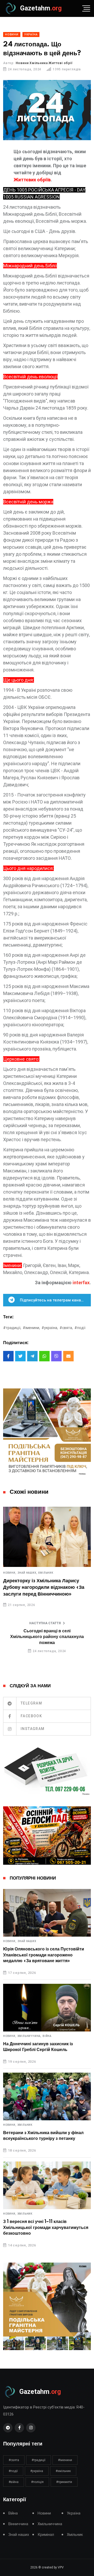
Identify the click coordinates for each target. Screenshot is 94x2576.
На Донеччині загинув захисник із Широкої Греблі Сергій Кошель (38, 2047)
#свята (14, 2460)
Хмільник (46, 1573)
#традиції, (12, 1328)
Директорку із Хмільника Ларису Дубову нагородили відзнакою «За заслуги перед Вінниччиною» (44, 1587)
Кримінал (46, 2535)
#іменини (65, 2460)
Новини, (10, 1573)
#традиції (39, 2460)
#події (80, 1328)
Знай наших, (27, 1573)
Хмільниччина (50, 2524)
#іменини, (31, 1328)
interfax (81, 1283)
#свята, (66, 1328)
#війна (14, 2482)
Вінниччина (18, 2524)
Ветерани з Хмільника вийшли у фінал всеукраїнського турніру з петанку (43, 2136)
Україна (74, 2513)
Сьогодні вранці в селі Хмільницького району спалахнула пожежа (47, 1637)
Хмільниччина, (30, 2036)
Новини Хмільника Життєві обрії (44, 63)
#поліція (37, 2482)
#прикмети (64, 2482)
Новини (44, 2513)
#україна (37, 2471)
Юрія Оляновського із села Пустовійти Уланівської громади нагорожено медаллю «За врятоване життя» (44, 1955)
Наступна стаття (45, 1623)
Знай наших (27, 1941)
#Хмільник (63, 2471)
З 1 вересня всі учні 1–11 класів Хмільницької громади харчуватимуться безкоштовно (46, 2228)
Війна (47, 2036)
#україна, (50, 1328)
